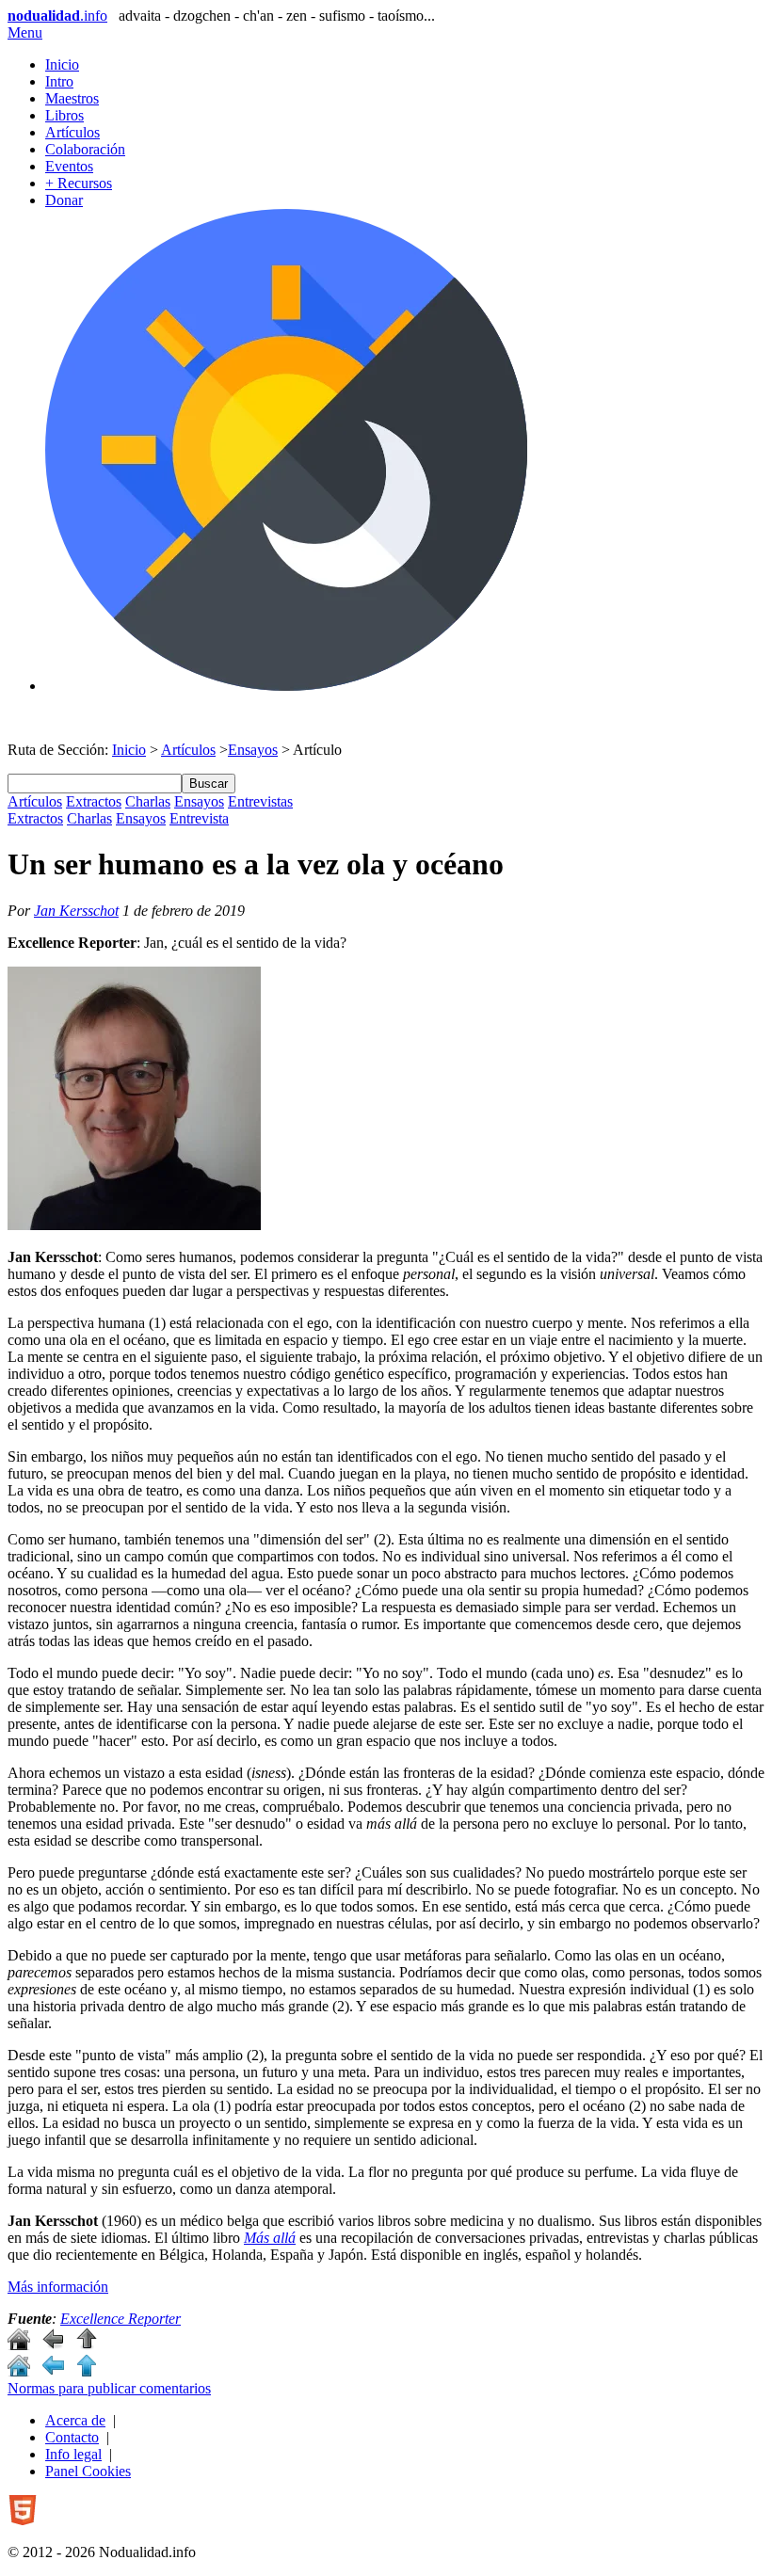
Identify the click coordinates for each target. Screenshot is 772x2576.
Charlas (148, 801)
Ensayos (253, 750)
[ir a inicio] (19, 2345)
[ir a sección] (53, 2345)
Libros (64, 115)
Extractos (94, 801)
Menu (25, 32)
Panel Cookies (88, 2471)
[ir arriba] (87, 2345)
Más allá (270, 2238)
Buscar (209, 784)
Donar (64, 200)
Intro (59, 81)
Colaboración (85, 149)
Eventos (69, 166)
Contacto (72, 2437)
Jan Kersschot (76, 911)
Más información (58, 2287)
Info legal (73, 2454)
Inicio (62, 64)
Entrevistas (260, 801)
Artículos (72, 132)
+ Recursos (79, 183)
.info (57, 16)
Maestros (72, 98)
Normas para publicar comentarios (109, 2388)
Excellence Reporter (121, 2319)
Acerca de (75, 2420)
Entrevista (199, 818)
